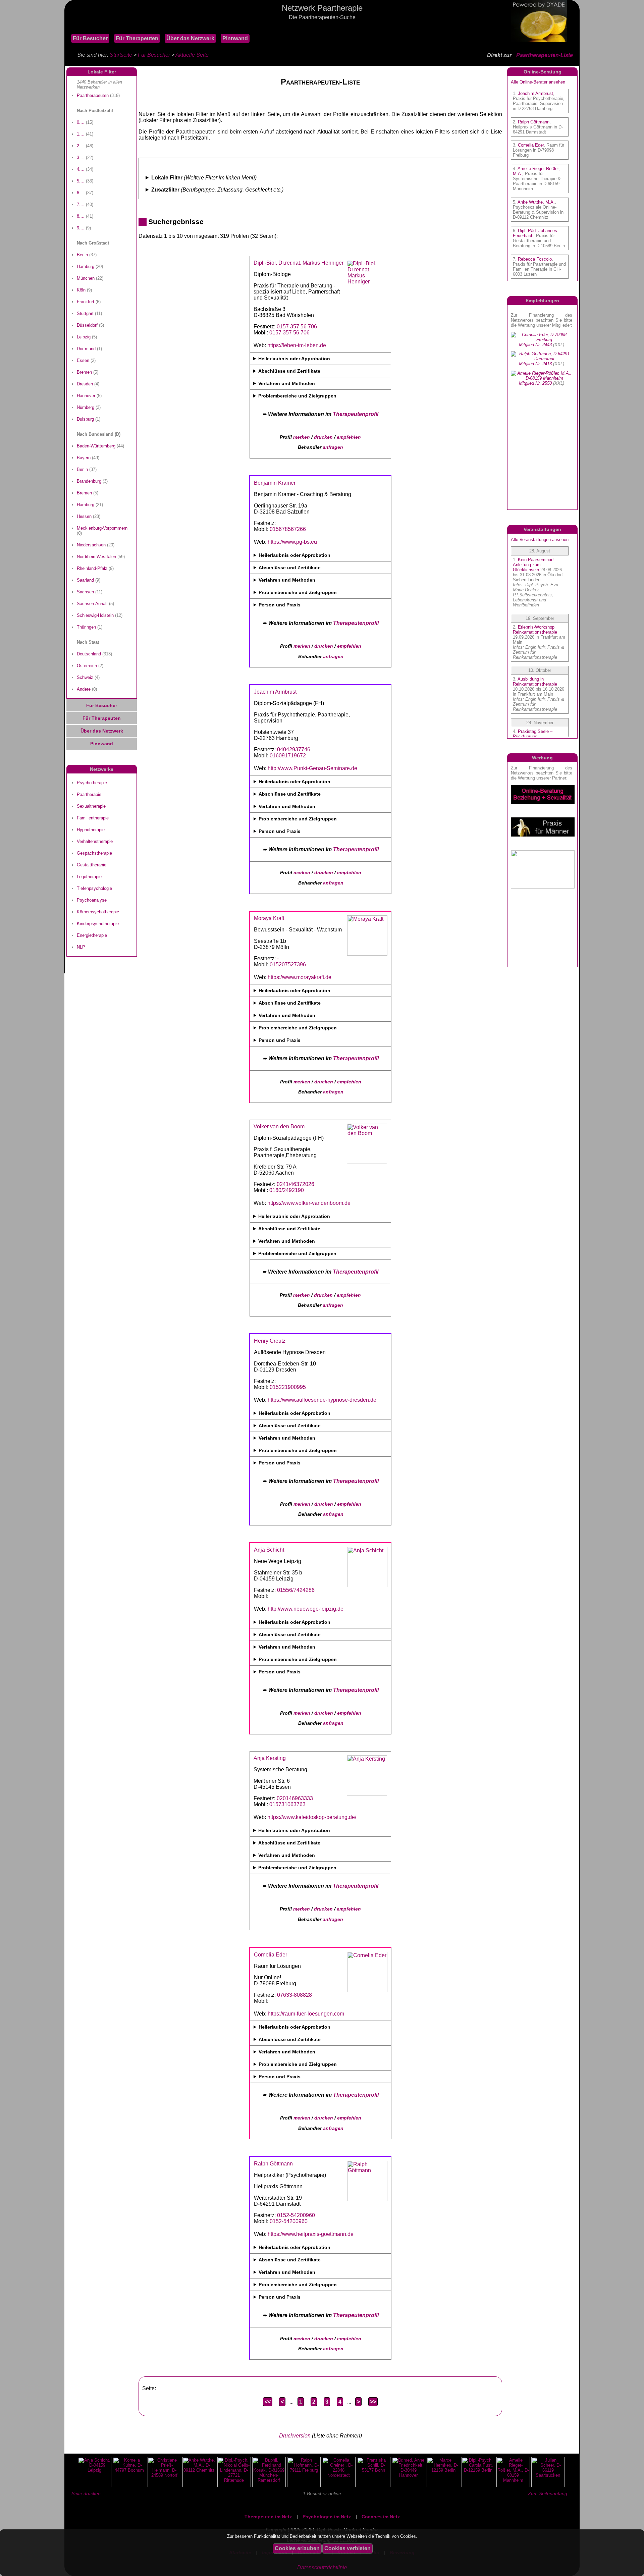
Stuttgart (85, 313)
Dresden (85, 384)
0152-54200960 (296, 2215)
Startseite (121, 55)
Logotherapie (89, 877)
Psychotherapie (92, 783)
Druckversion (295, 2436)
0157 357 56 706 (297, 327)
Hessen (84, 516)
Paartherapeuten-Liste (545, 55)
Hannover (86, 396)
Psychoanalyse (92, 900)
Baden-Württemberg (96, 446)
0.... (81, 122)
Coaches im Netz (381, 2517)
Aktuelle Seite (192, 55)
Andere (84, 689)
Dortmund (86, 349)
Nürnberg (86, 407)
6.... (81, 193)
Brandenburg (89, 481)
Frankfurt (86, 302)
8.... (81, 216)
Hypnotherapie (91, 830)
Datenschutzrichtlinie (322, 2567)
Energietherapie (92, 935)
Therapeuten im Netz (268, 2517)
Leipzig (84, 337)
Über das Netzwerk (190, 38)
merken (302, 437)
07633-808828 (294, 1995)
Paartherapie (89, 794)
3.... (81, 157)
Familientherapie (93, 818)
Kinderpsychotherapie (98, 924)
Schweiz (85, 677)
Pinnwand (235, 38)
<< (268, 2402)
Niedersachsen (91, 545)
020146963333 (295, 1798)
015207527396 (288, 964)
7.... (81, 204)
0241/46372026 (296, 1184)
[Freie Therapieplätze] (68, 27)
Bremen (84, 372)
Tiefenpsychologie (94, 888)
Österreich (87, 666)
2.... (81, 146)
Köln (81, 290)
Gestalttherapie (92, 865)
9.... (81, 228)
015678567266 (288, 529)
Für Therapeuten (137, 38)
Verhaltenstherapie (95, 841)
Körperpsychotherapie (98, 912)
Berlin (82, 255)
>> (373, 2402)
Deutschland (89, 654)
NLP (81, 947)
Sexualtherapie (91, 806)
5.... (81, 181)
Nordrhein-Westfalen (96, 557)
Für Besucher (90, 38)
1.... (81, 134)
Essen (83, 360)
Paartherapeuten (93, 95)
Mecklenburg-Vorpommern (102, 528)
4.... (81, 169)
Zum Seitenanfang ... (550, 2493)
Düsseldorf (87, 325)
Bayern (84, 458)
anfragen (333, 447)
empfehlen (349, 437)
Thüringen (86, 627)
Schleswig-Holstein (95, 615)
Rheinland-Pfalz (92, 568)
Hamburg (86, 266)
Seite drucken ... (89, 2493)
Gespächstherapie (94, 853)
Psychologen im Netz (327, 2517)
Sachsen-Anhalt (92, 604)
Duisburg (85, 419)
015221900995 (288, 1387)
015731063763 (287, 1804)
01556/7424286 (296, 1590)
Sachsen (85, 592)
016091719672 (288, 756)
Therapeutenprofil (356, 414)
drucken (323, 437)
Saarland (85, 580)
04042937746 (294, 749)
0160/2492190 (287, 1190)
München (86, 278)
